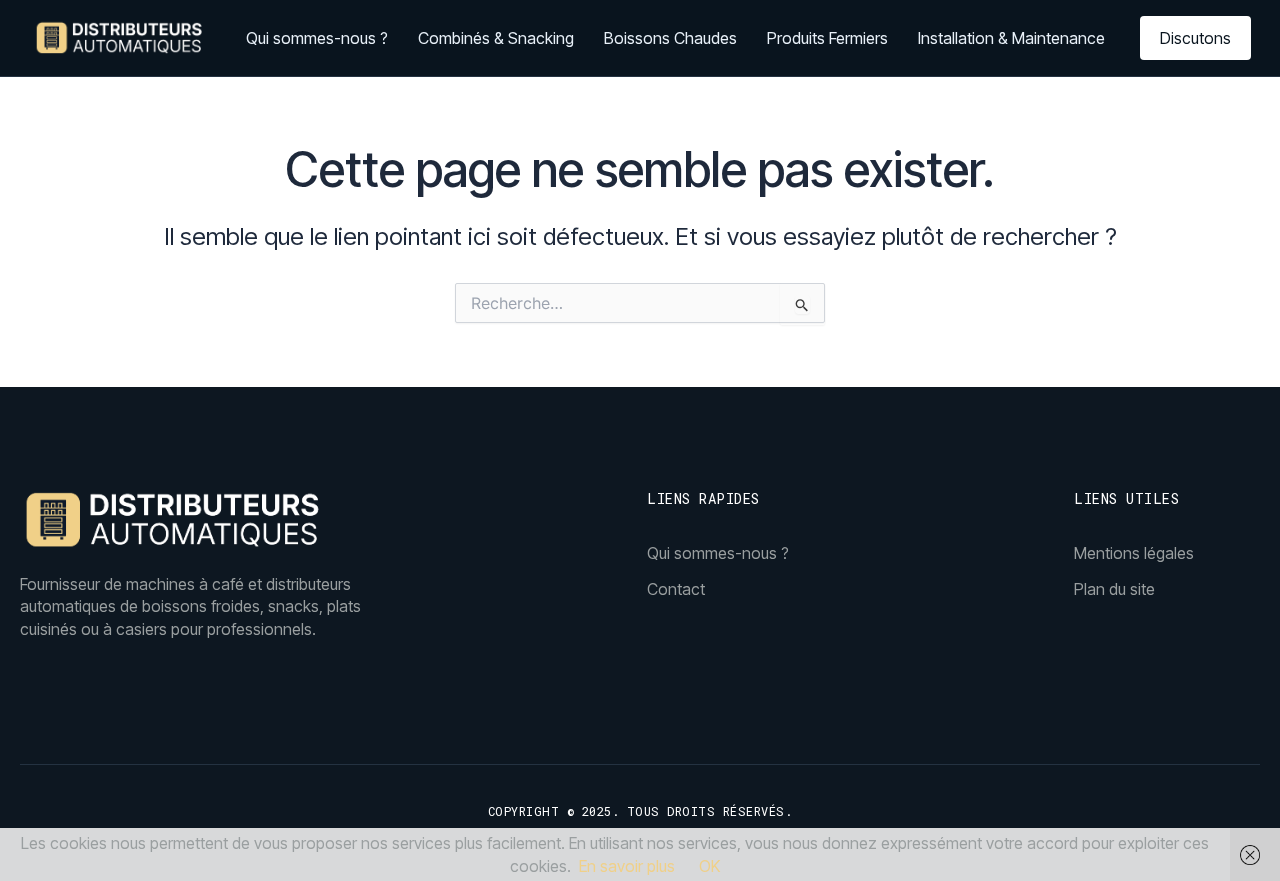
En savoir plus (627, 866)
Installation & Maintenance (1011, 38)
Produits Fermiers (827, 38)
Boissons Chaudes (670, 38)
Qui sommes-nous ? (317, 38)
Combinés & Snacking (496, 38)
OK (709, 866)
